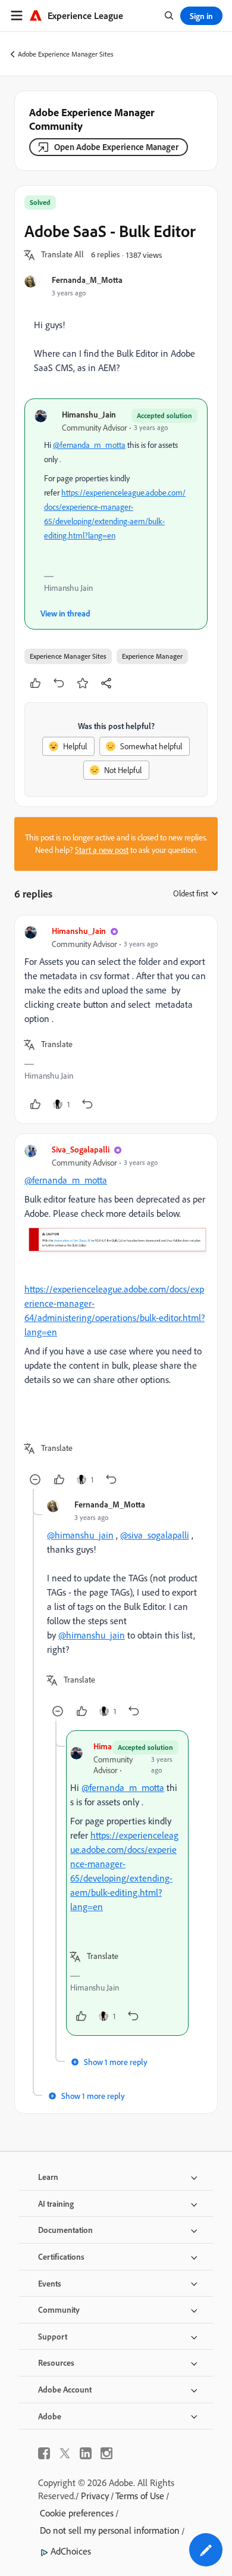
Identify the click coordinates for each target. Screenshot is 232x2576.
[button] (62, 255)
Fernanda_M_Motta (87, 280)
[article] (116, 1019)
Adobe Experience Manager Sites (66, 54)
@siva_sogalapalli (155, 1535)
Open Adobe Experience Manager (116, 147)
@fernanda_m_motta (89, 445)
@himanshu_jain (80, 1535)
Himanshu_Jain (89, 414)
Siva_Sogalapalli (81, 1149)
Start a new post (102, 850)
